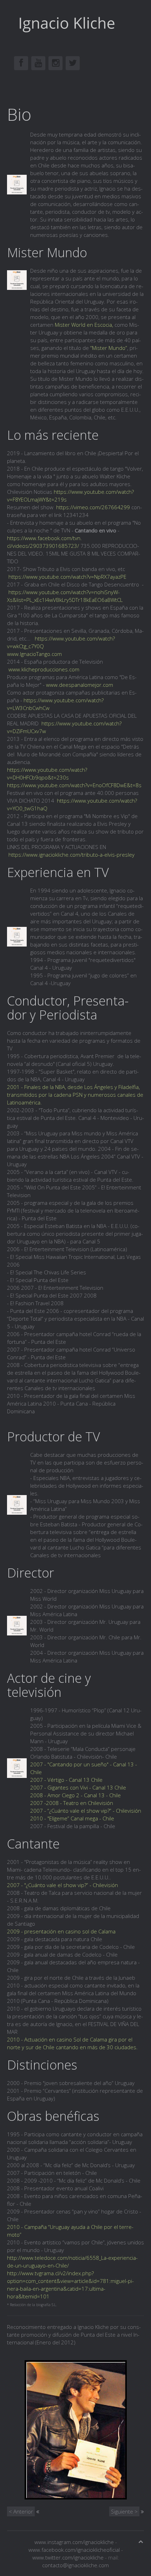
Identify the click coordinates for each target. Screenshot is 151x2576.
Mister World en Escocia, (84, 325)
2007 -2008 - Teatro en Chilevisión (72, 1803)
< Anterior (21, 2511)
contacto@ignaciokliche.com (75, 2565)
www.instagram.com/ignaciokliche (74, 2542)
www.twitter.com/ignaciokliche (68, 2557)
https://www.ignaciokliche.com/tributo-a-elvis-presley (71, 855)
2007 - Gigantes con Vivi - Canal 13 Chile (78, 1787)
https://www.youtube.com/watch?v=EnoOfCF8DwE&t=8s (74, 785)
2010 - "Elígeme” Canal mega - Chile (72, 1818)
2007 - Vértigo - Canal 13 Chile (66, 1780)
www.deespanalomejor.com (80, 685)
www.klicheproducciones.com (44, 669)
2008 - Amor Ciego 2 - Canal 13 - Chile (75, 1795)
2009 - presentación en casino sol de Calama (61, 1931)
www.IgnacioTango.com (34, 654)
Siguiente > (124, 2511)
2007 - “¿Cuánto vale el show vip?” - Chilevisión (86, 1811)
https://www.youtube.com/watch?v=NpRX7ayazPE (67, 577)
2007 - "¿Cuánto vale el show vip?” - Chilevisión (63, 1885)
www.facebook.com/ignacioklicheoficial (74, 2550)
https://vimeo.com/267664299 (93, 507)
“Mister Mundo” (109, 348)
